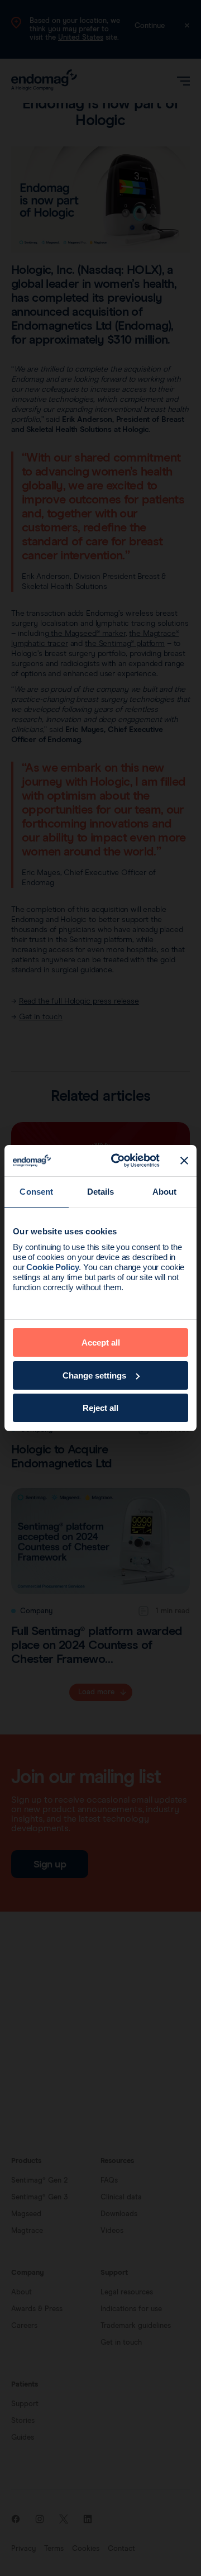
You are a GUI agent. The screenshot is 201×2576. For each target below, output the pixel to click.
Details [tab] (101, 1192)
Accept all (101, 1342)
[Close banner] (184, 1161)
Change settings (94, 1375)
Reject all (100, 1408)
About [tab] (165, 1192)
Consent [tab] (36, 1192)
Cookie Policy (52, 1267)
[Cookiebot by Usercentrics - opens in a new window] (118, 1161)
